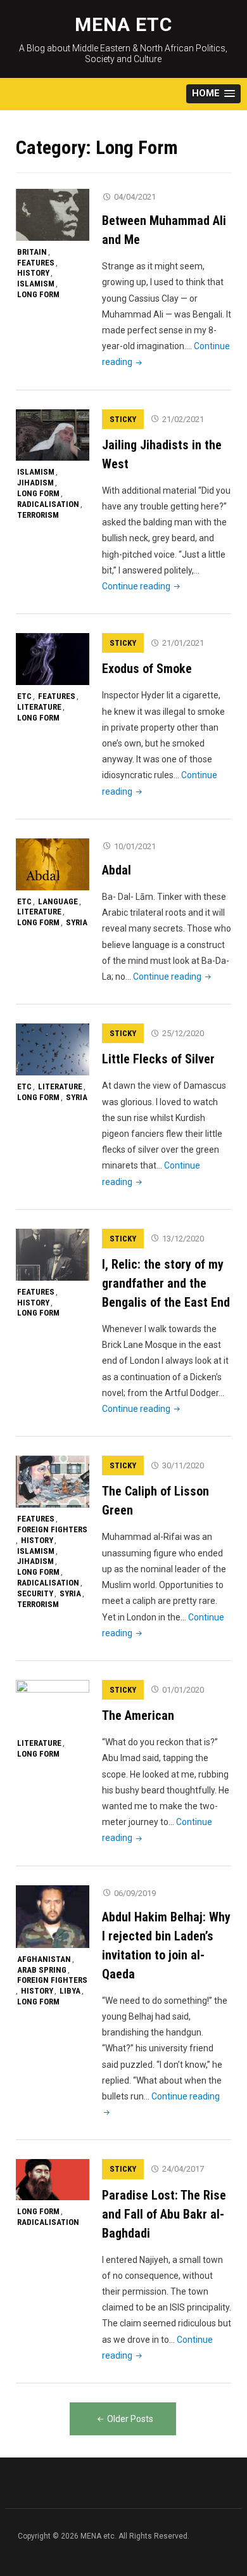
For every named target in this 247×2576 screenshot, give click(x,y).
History (33, 273)
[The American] (53, 1705)
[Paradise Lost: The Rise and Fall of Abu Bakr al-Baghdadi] (53, 2179)
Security (35, 1593)
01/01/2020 (183, 1690)
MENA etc (123, 24)
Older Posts (130, 2419)
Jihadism (35, 483)
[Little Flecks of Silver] (53, 1049)
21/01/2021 (183, 643)
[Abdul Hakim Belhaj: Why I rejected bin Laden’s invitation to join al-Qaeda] (53, 1916)
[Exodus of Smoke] (53, 658)
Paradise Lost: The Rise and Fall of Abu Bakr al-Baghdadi (164, 2214)
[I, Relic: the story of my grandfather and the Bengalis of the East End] (53, 1254)
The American (138, 1715)
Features (36, 263)
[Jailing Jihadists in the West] (53, 435)
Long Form (38, 294)
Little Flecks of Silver (158, 1059)
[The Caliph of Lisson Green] (53, 1481)
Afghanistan (44, 1959)
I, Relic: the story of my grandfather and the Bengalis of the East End (166, 1283)
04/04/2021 (135, 197)
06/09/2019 (135, 1893)
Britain (32, 252)
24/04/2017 (183, 2169)
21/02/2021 (183, 419)
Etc (24, 696)
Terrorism (38, 515)
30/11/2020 (183, 1465)
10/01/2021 (135, 846)
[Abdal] (53, 864)
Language (58, 901)
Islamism (36, 284)
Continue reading (142, 586)
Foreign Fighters (52, 1529)
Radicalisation (48, 504)
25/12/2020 (183, 1033)
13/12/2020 (183, 1239)
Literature (39, 707)
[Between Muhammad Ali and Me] (53, 214)
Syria (77, 922)
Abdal (117, 870)
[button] (213, 94)
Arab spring (42, 1970)
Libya (70, 1991)
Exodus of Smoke (147, 669)
